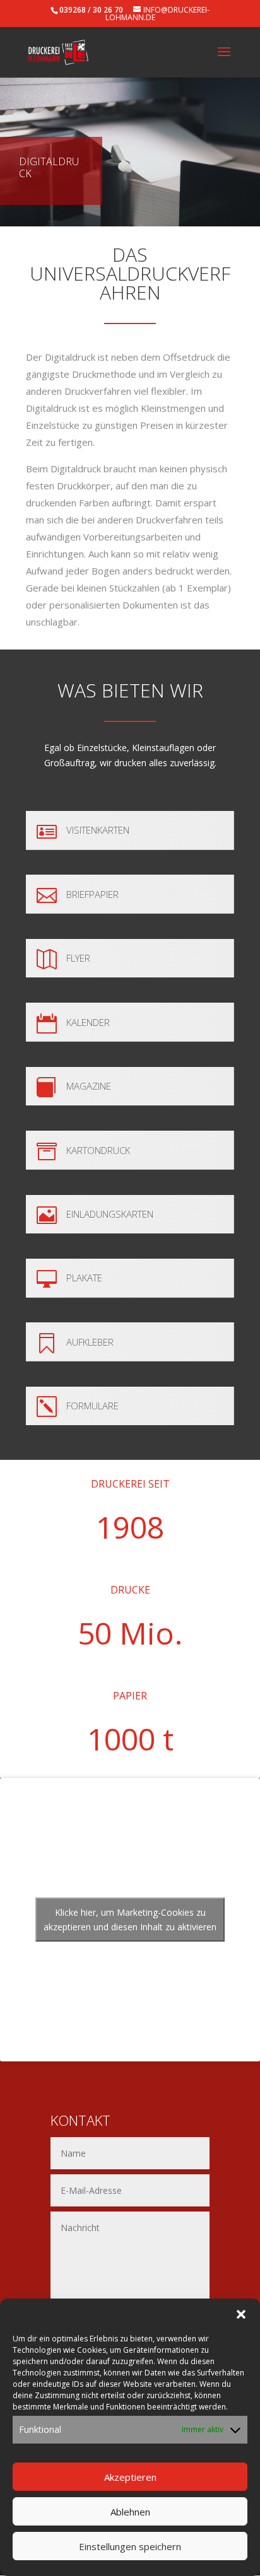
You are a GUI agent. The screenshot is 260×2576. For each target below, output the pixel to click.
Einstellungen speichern (130, 2546)
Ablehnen (130, 2512)
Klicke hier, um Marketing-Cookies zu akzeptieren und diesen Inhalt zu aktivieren (130, 1920)
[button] (241, 2314)
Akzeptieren (130, 2477)
